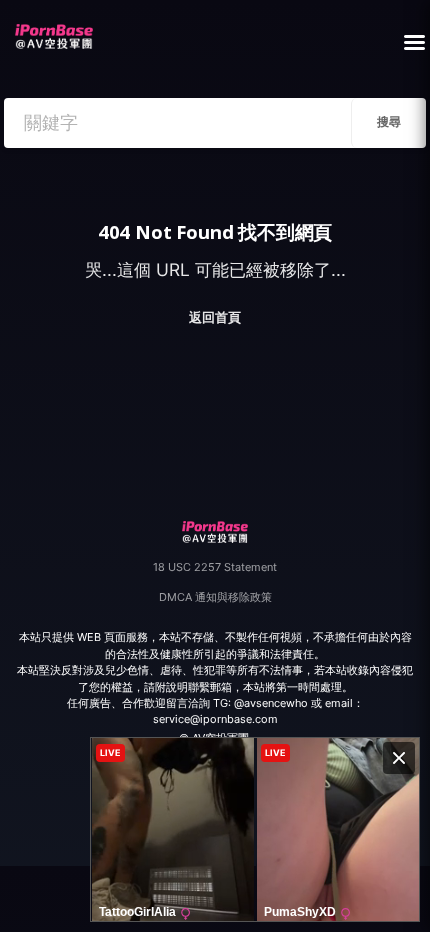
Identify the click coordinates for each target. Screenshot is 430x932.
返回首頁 (215, 317)
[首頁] (53, 30)
